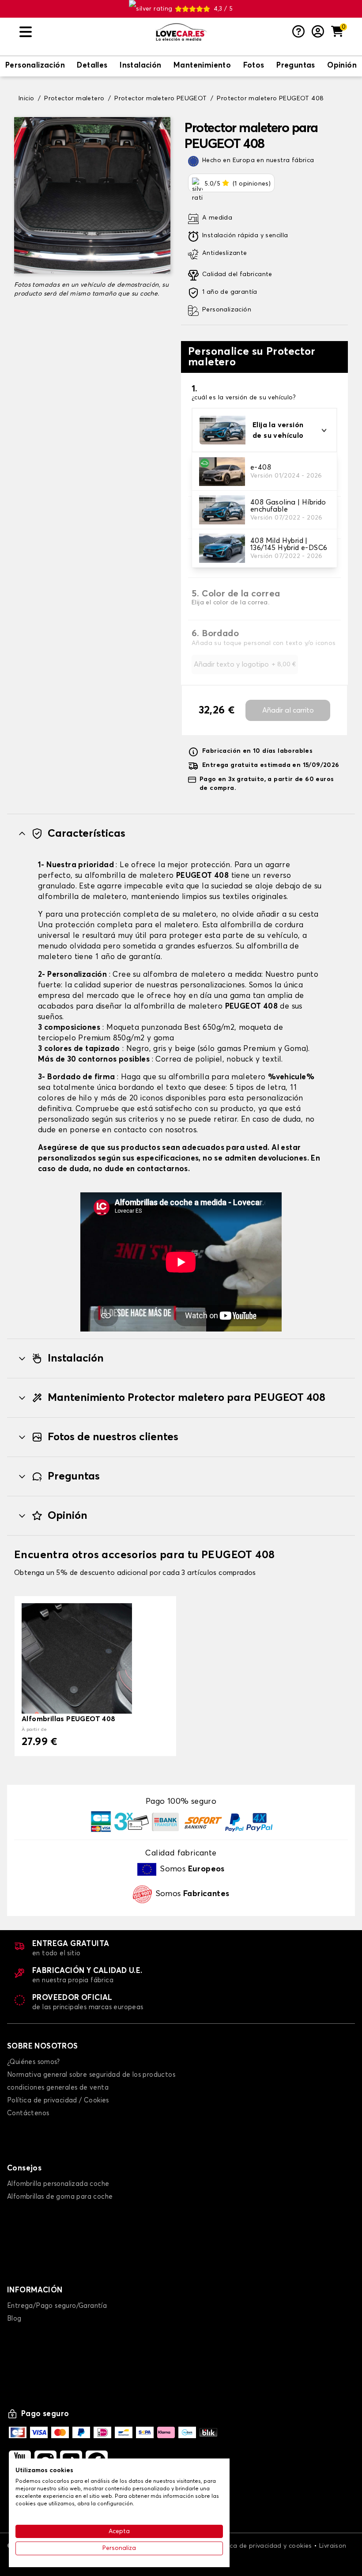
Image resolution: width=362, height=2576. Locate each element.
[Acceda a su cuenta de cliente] (318, 32)
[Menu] (84, 32)
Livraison (333, 2546)
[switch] (35, 66)
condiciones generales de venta (58, 2088)
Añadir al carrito (288, 710)
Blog (14, 2319)
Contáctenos (28, 2113)
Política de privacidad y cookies (263, 2546)
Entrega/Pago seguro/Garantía (57, 2306)
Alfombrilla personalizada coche (58, 2184)
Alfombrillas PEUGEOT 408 (69, 1719)
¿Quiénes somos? (33, 2062)
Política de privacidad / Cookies (58, 2100)
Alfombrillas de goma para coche (60, 2197)
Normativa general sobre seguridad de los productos (91, 2075)
